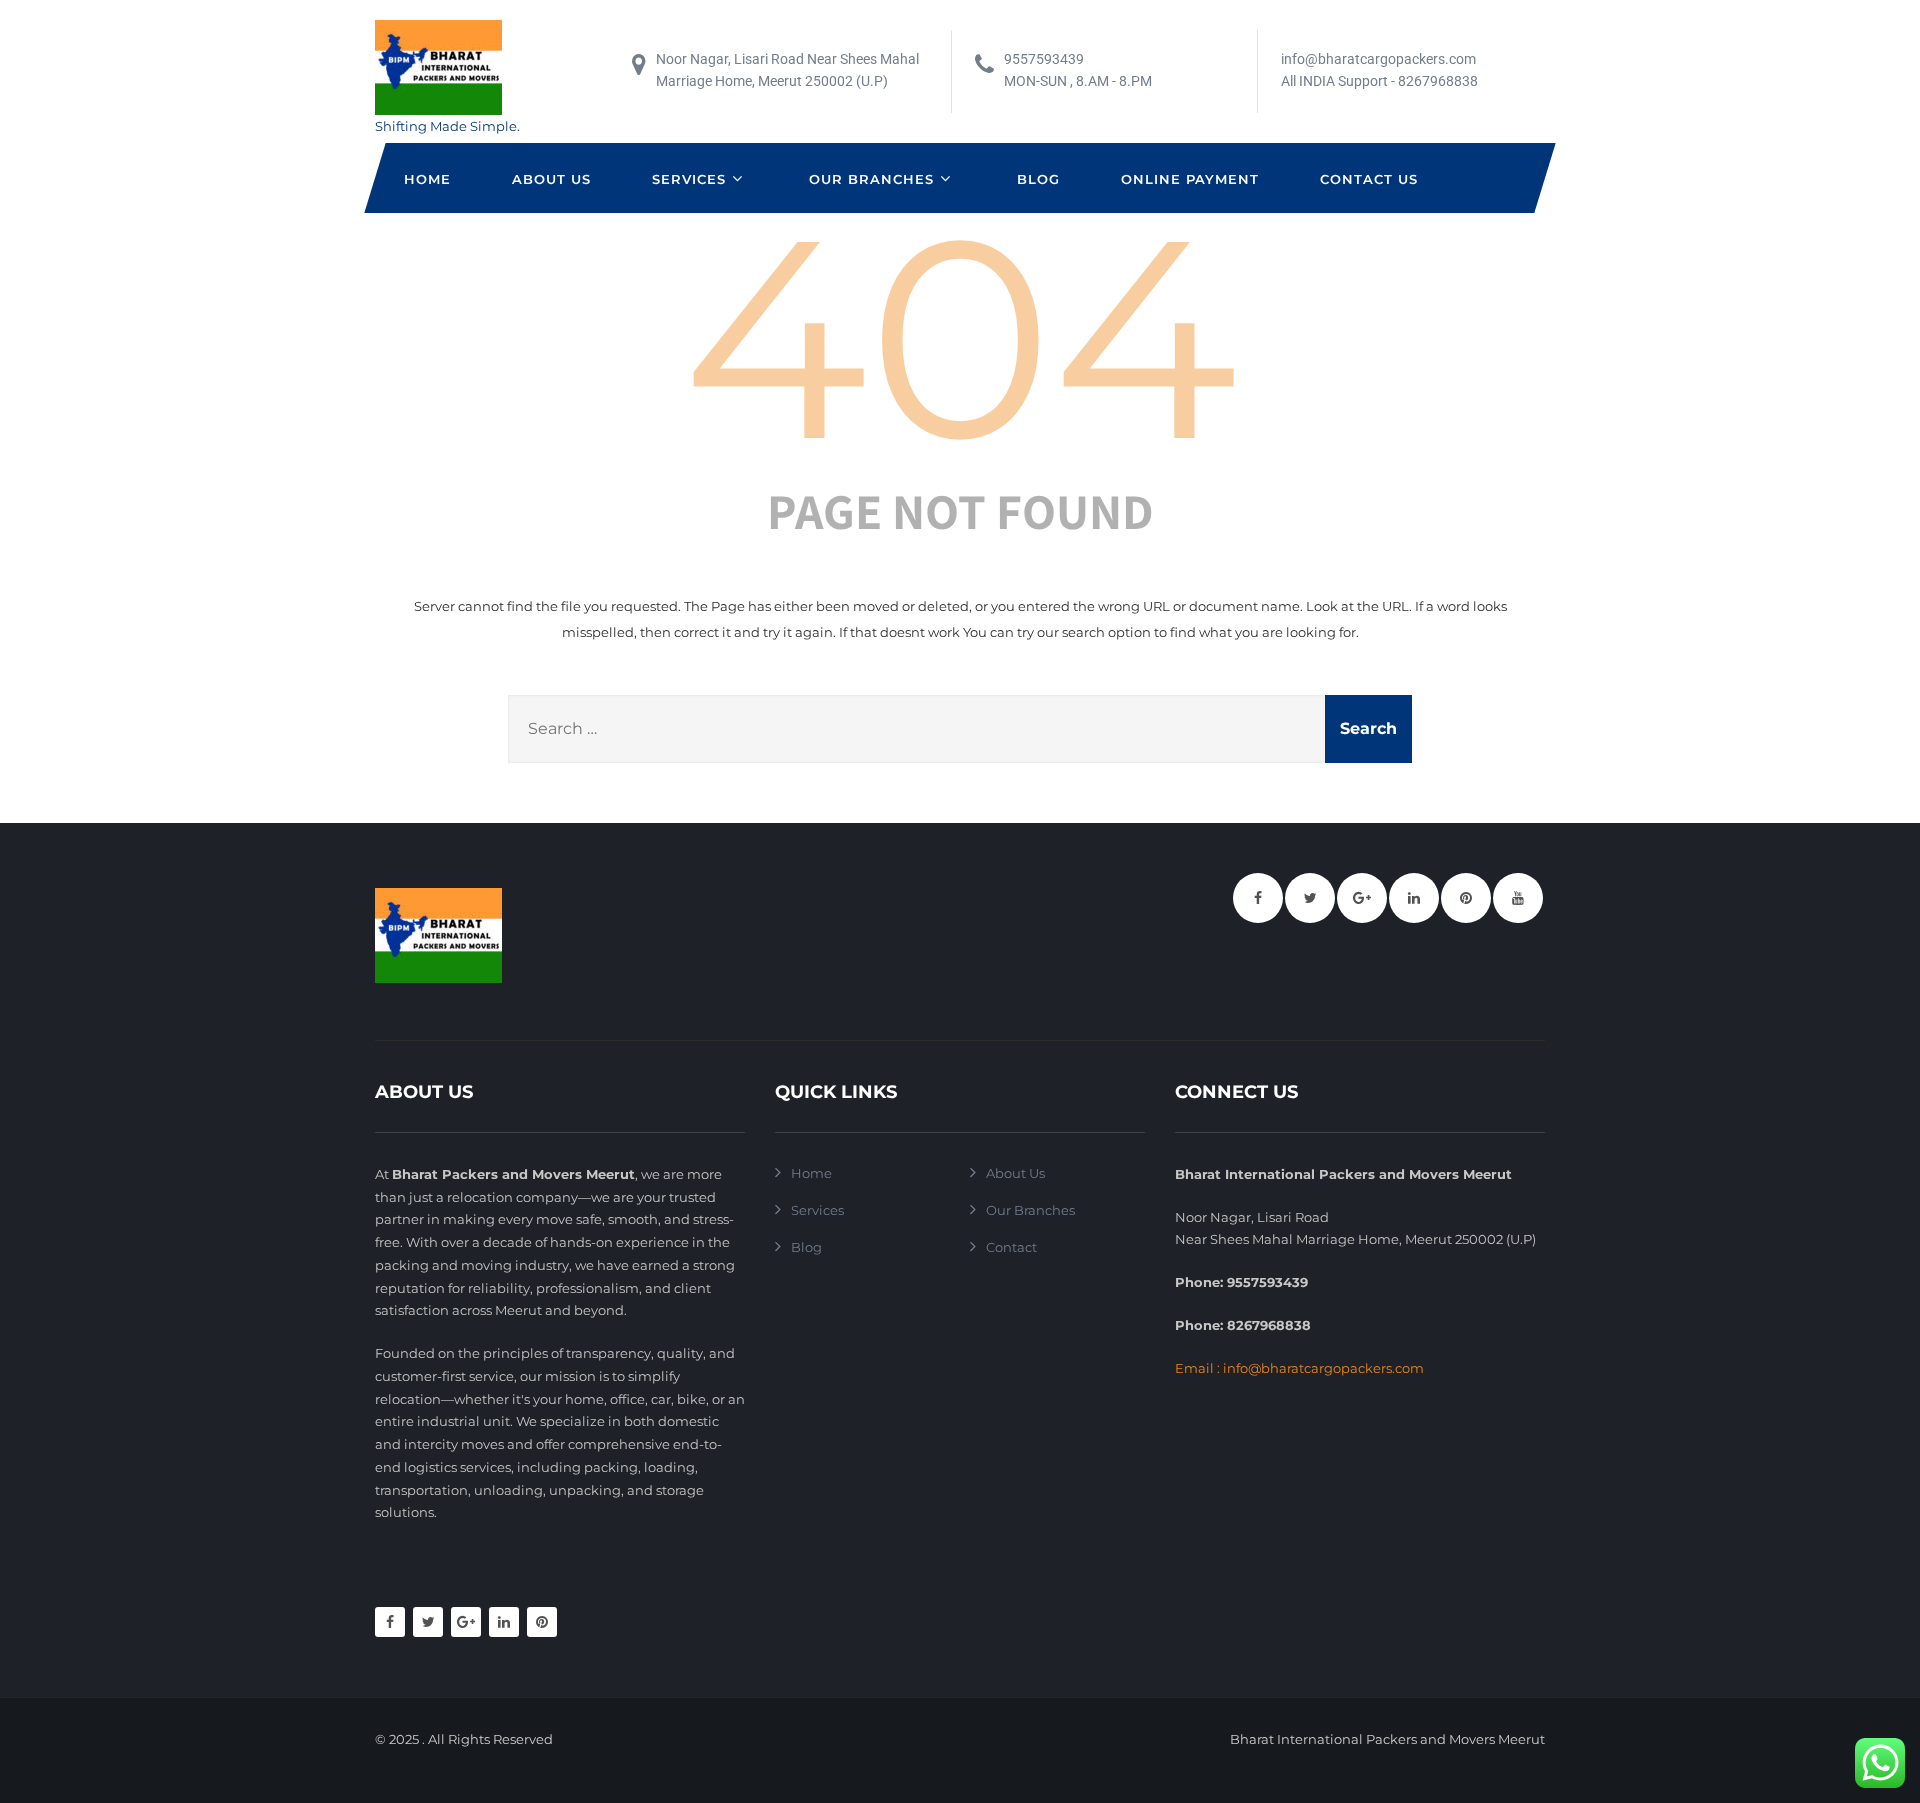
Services (689, 179)
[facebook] (1258, 898)
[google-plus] (1362, 898)
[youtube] (1518, 898)
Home (427, 179)
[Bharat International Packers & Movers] (447, 67)
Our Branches (871, 179)
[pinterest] (1466, 898)
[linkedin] (1414, 898)
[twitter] (1310, 898)
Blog (1038, 179)
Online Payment (1190, 179)
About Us (551, 179)
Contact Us (1369, 179)
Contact (1011, 1247)
